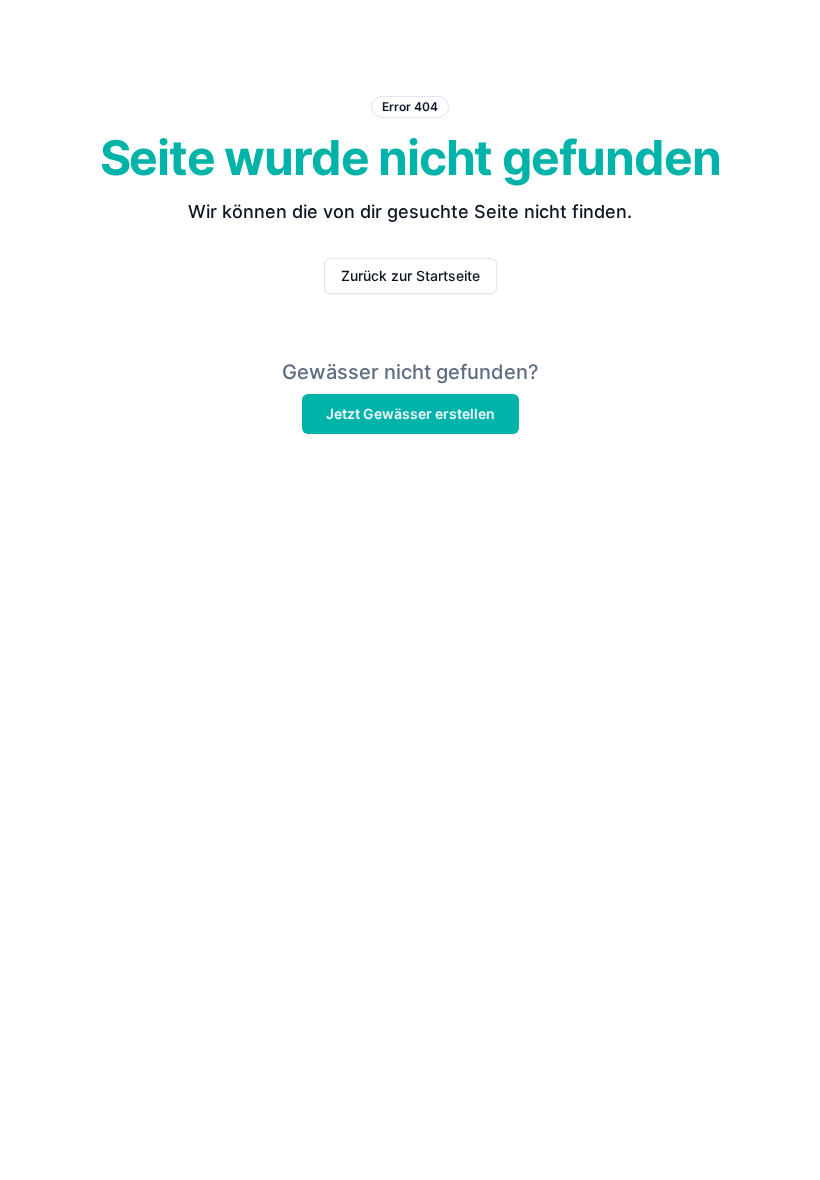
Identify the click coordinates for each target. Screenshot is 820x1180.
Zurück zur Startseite (410, 275)
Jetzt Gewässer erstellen (410, 413)
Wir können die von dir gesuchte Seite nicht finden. (410, 211)
